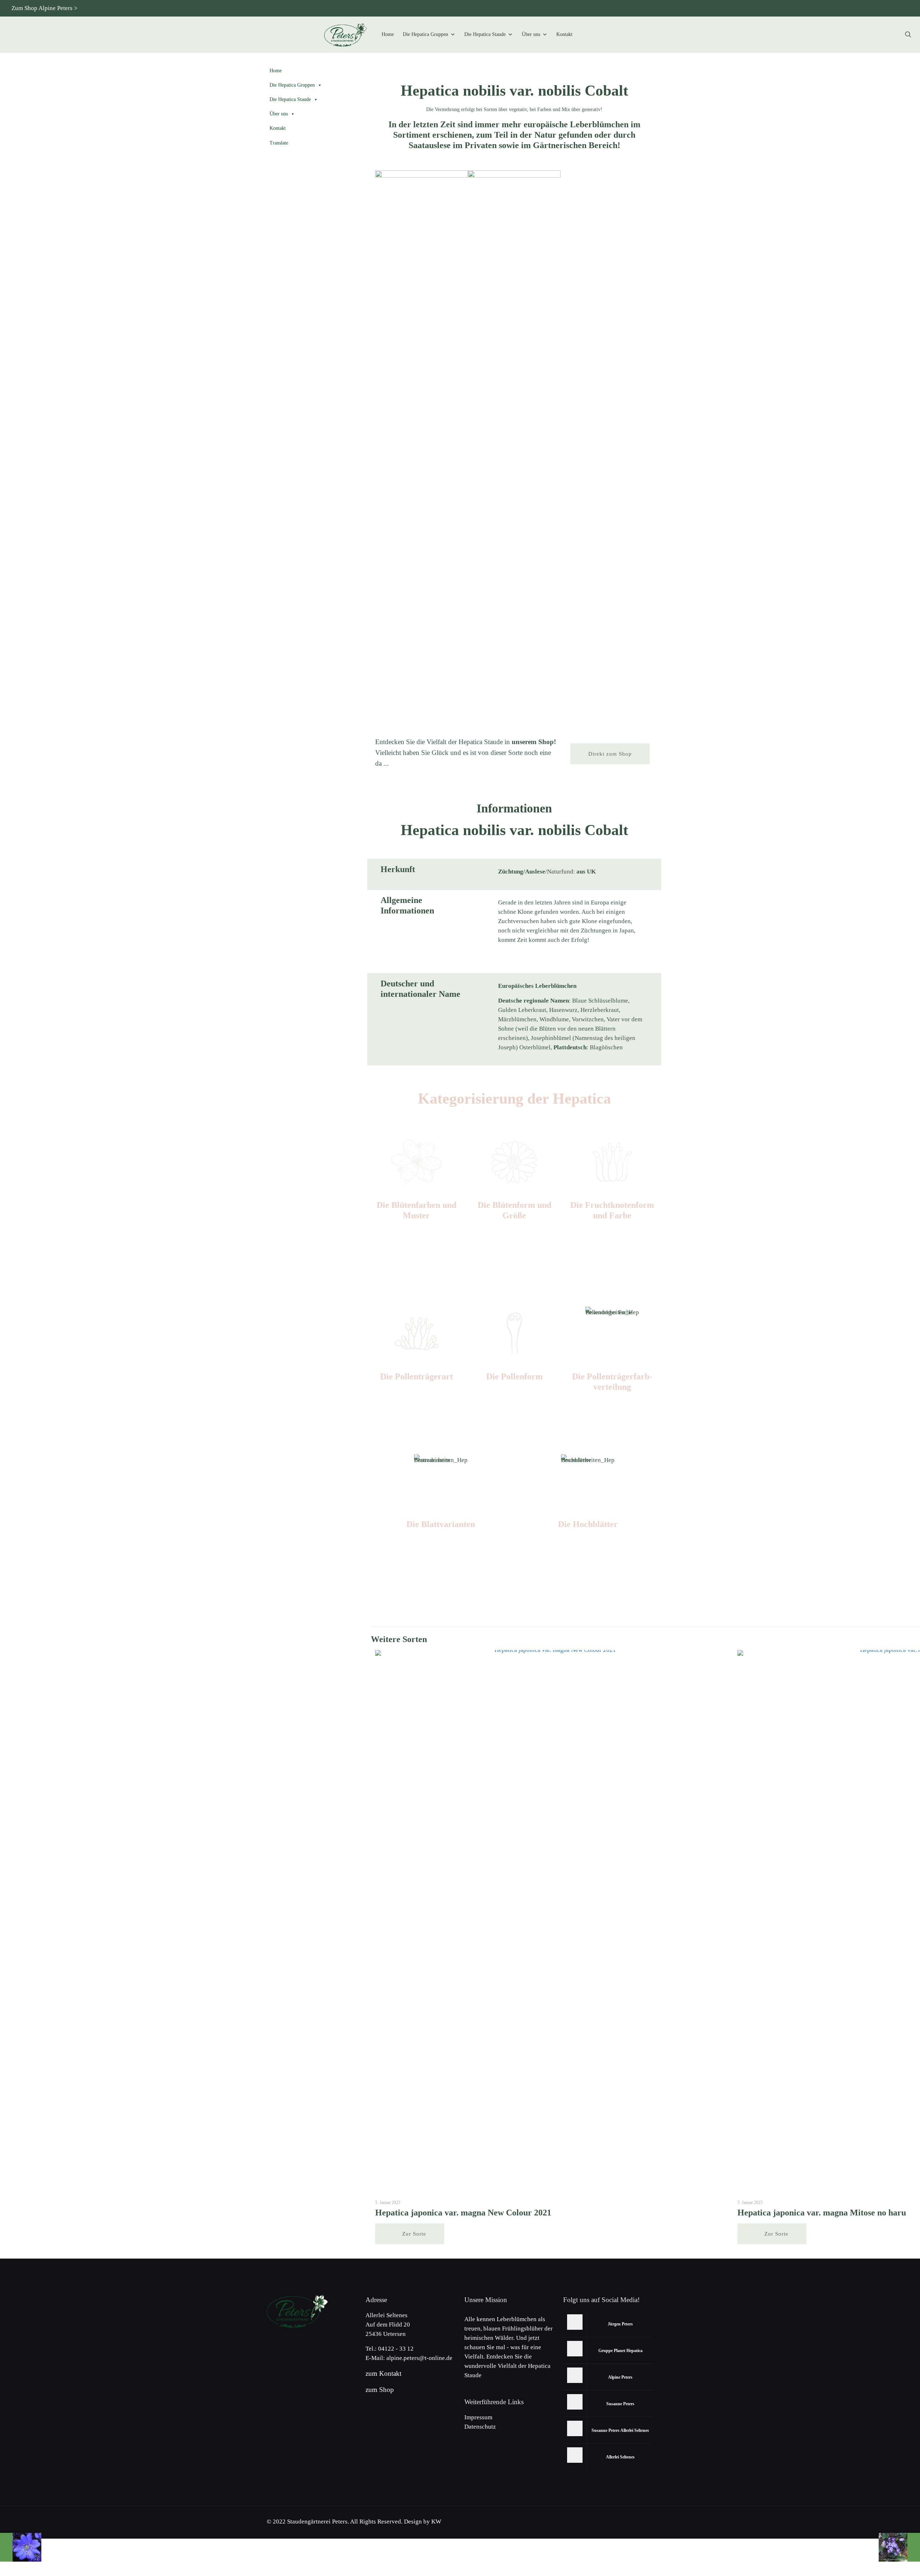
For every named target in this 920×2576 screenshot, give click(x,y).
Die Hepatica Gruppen (425, 34)
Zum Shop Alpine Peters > (45, 8)
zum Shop (380, 2390)
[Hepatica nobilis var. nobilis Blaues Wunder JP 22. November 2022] (21, 2547)
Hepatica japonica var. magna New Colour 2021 (463, 2213)
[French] (880, 8)
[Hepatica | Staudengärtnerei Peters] (346, 35)
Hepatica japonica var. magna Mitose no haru (822, 2213)
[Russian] (856, 8)
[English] (820, 8)
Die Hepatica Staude (485, 34)
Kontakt (564, 34)
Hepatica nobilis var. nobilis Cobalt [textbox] (514, 91)
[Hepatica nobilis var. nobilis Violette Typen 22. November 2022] (899, 2547)
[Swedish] (891, 8)
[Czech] (832, 8)
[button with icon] (575, 2322)
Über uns (531, 34)
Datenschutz (480, 2427)
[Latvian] (903, 8)
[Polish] (868, 8)
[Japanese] (844, 8)
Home (388, 34)
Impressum (478, 2417)
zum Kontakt (383, 2373)
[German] (808, 8)
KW (436, 2522)
